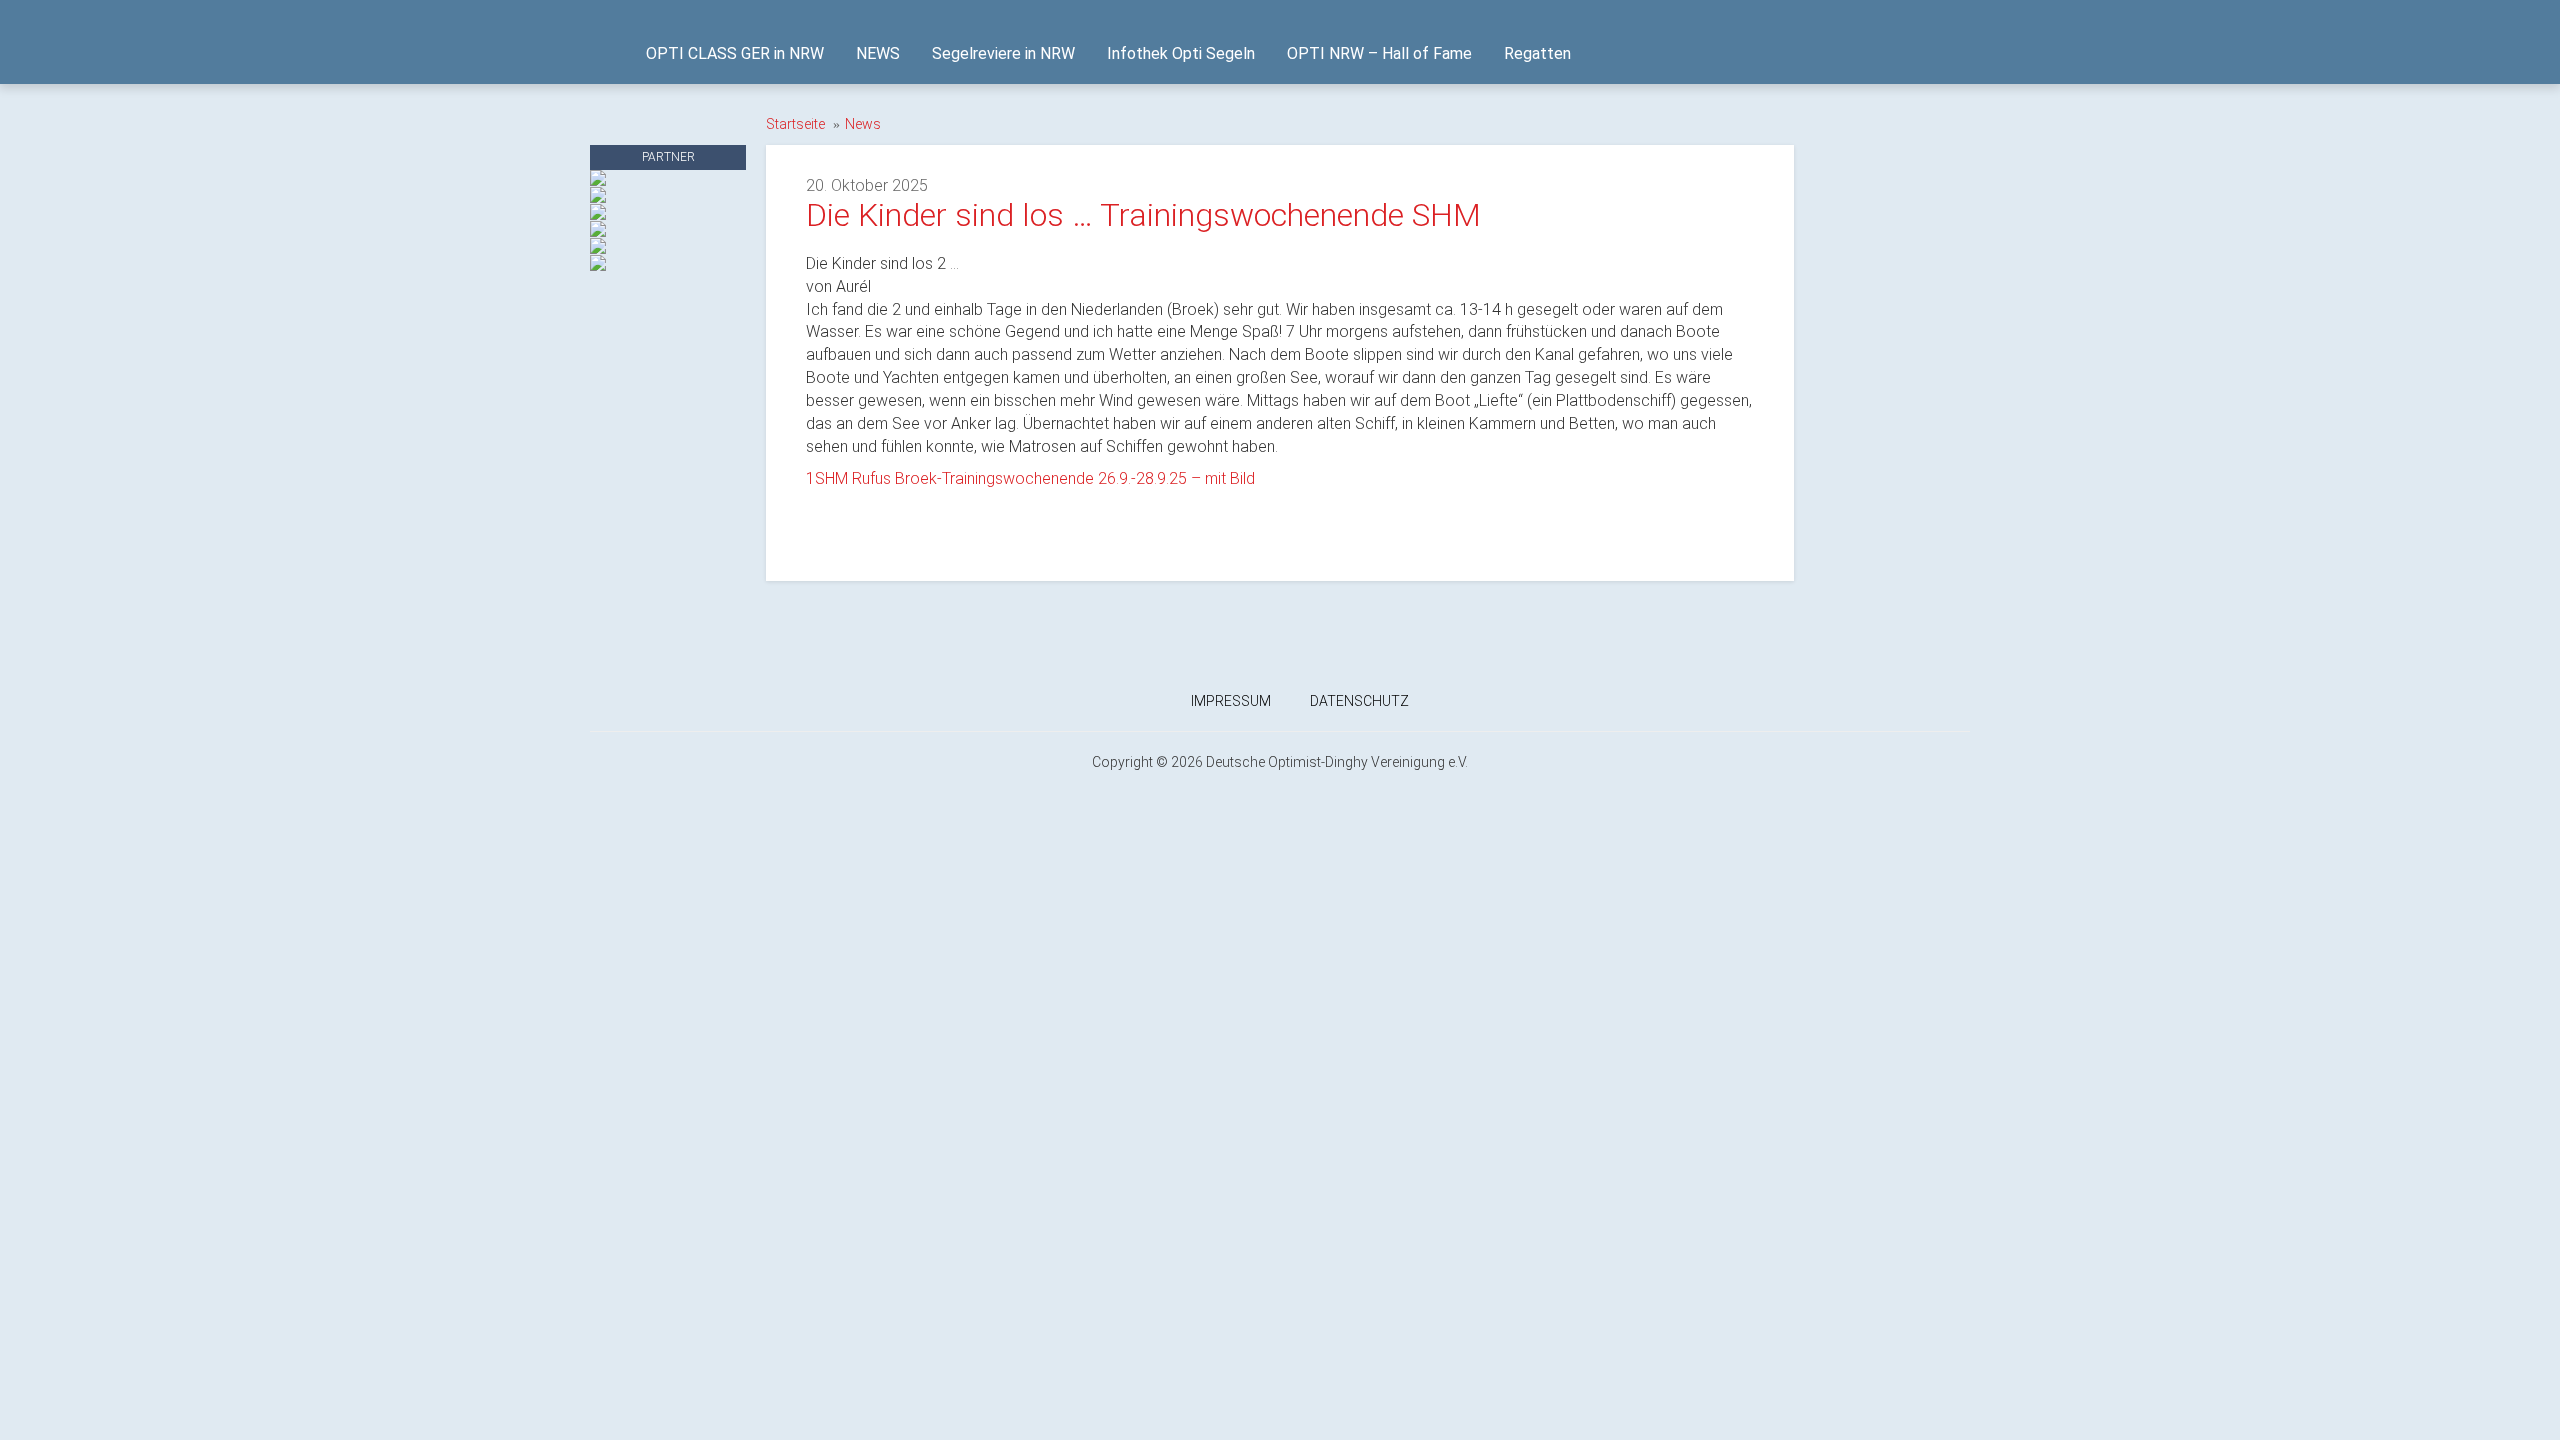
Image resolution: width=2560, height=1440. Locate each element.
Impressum (1231, 701)
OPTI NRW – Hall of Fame (1379, 53)
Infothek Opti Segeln (1181, 53)
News (863, 124)
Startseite (795, 124)
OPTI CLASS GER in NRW (735, 53)
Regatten (1537, 53)
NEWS (878, 53)
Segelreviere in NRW (1003, 53)
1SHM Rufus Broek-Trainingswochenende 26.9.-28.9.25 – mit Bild (1030, 478)
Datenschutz (1359, 701)
